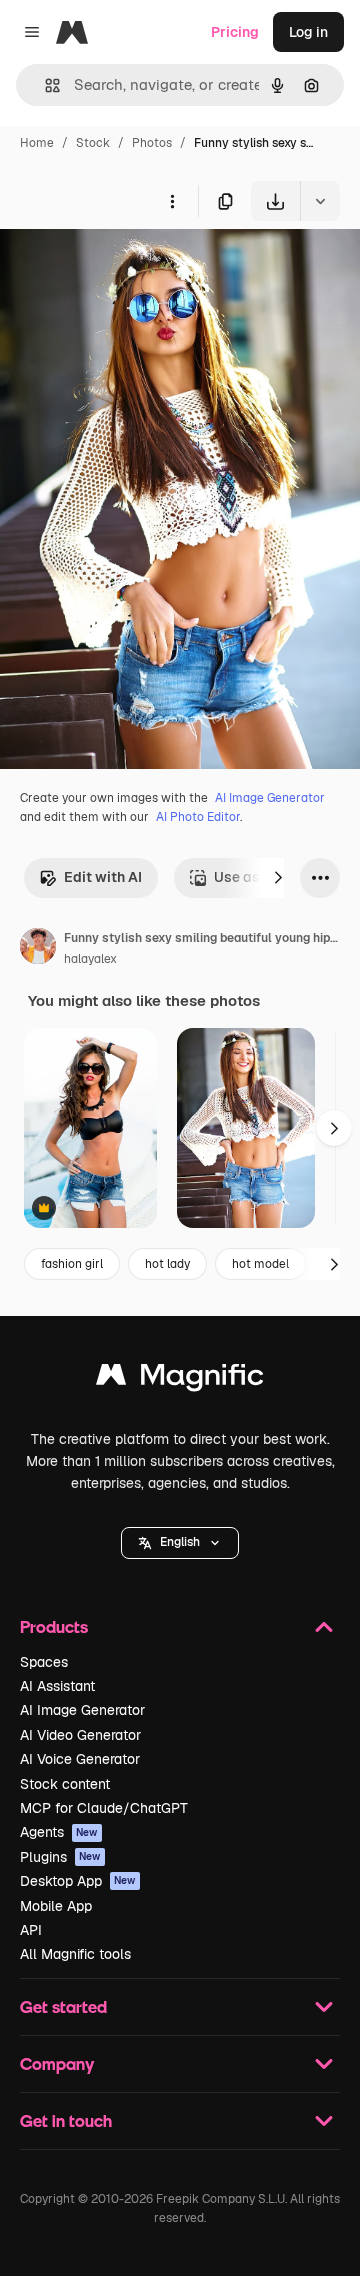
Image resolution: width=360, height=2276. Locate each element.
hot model (260, 1264)
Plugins (60, 1857)
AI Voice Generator (80, 1759)
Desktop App (78, 1881)
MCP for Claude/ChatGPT (104, 1808)
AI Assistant (57, 1686)
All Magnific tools (75, 1954)
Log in (308, 32)
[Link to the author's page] (38, 949)
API (31, 1930)
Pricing (235, 32)
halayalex (90, 959)
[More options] (172, 201)
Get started (63, 2006)
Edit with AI (103, 877)
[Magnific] (180, 1379)
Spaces (44, 1662)
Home (37, 143)
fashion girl (72, 1264)
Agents (59, 1832)
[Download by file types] (320, 201)
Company (57, 2063)
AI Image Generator (270, 798)
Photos (152, 143)
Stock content (65, 1784)
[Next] (278, 878)
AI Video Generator (80, 1735)
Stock (93, 143)
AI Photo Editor (198, 817)
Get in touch (66, 2120)
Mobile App (56, 1906)
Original (128, 267)
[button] (180, 1543)
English (180, 1542)
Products (54, 1626)
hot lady (167, 1264)
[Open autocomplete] (44, 85)
